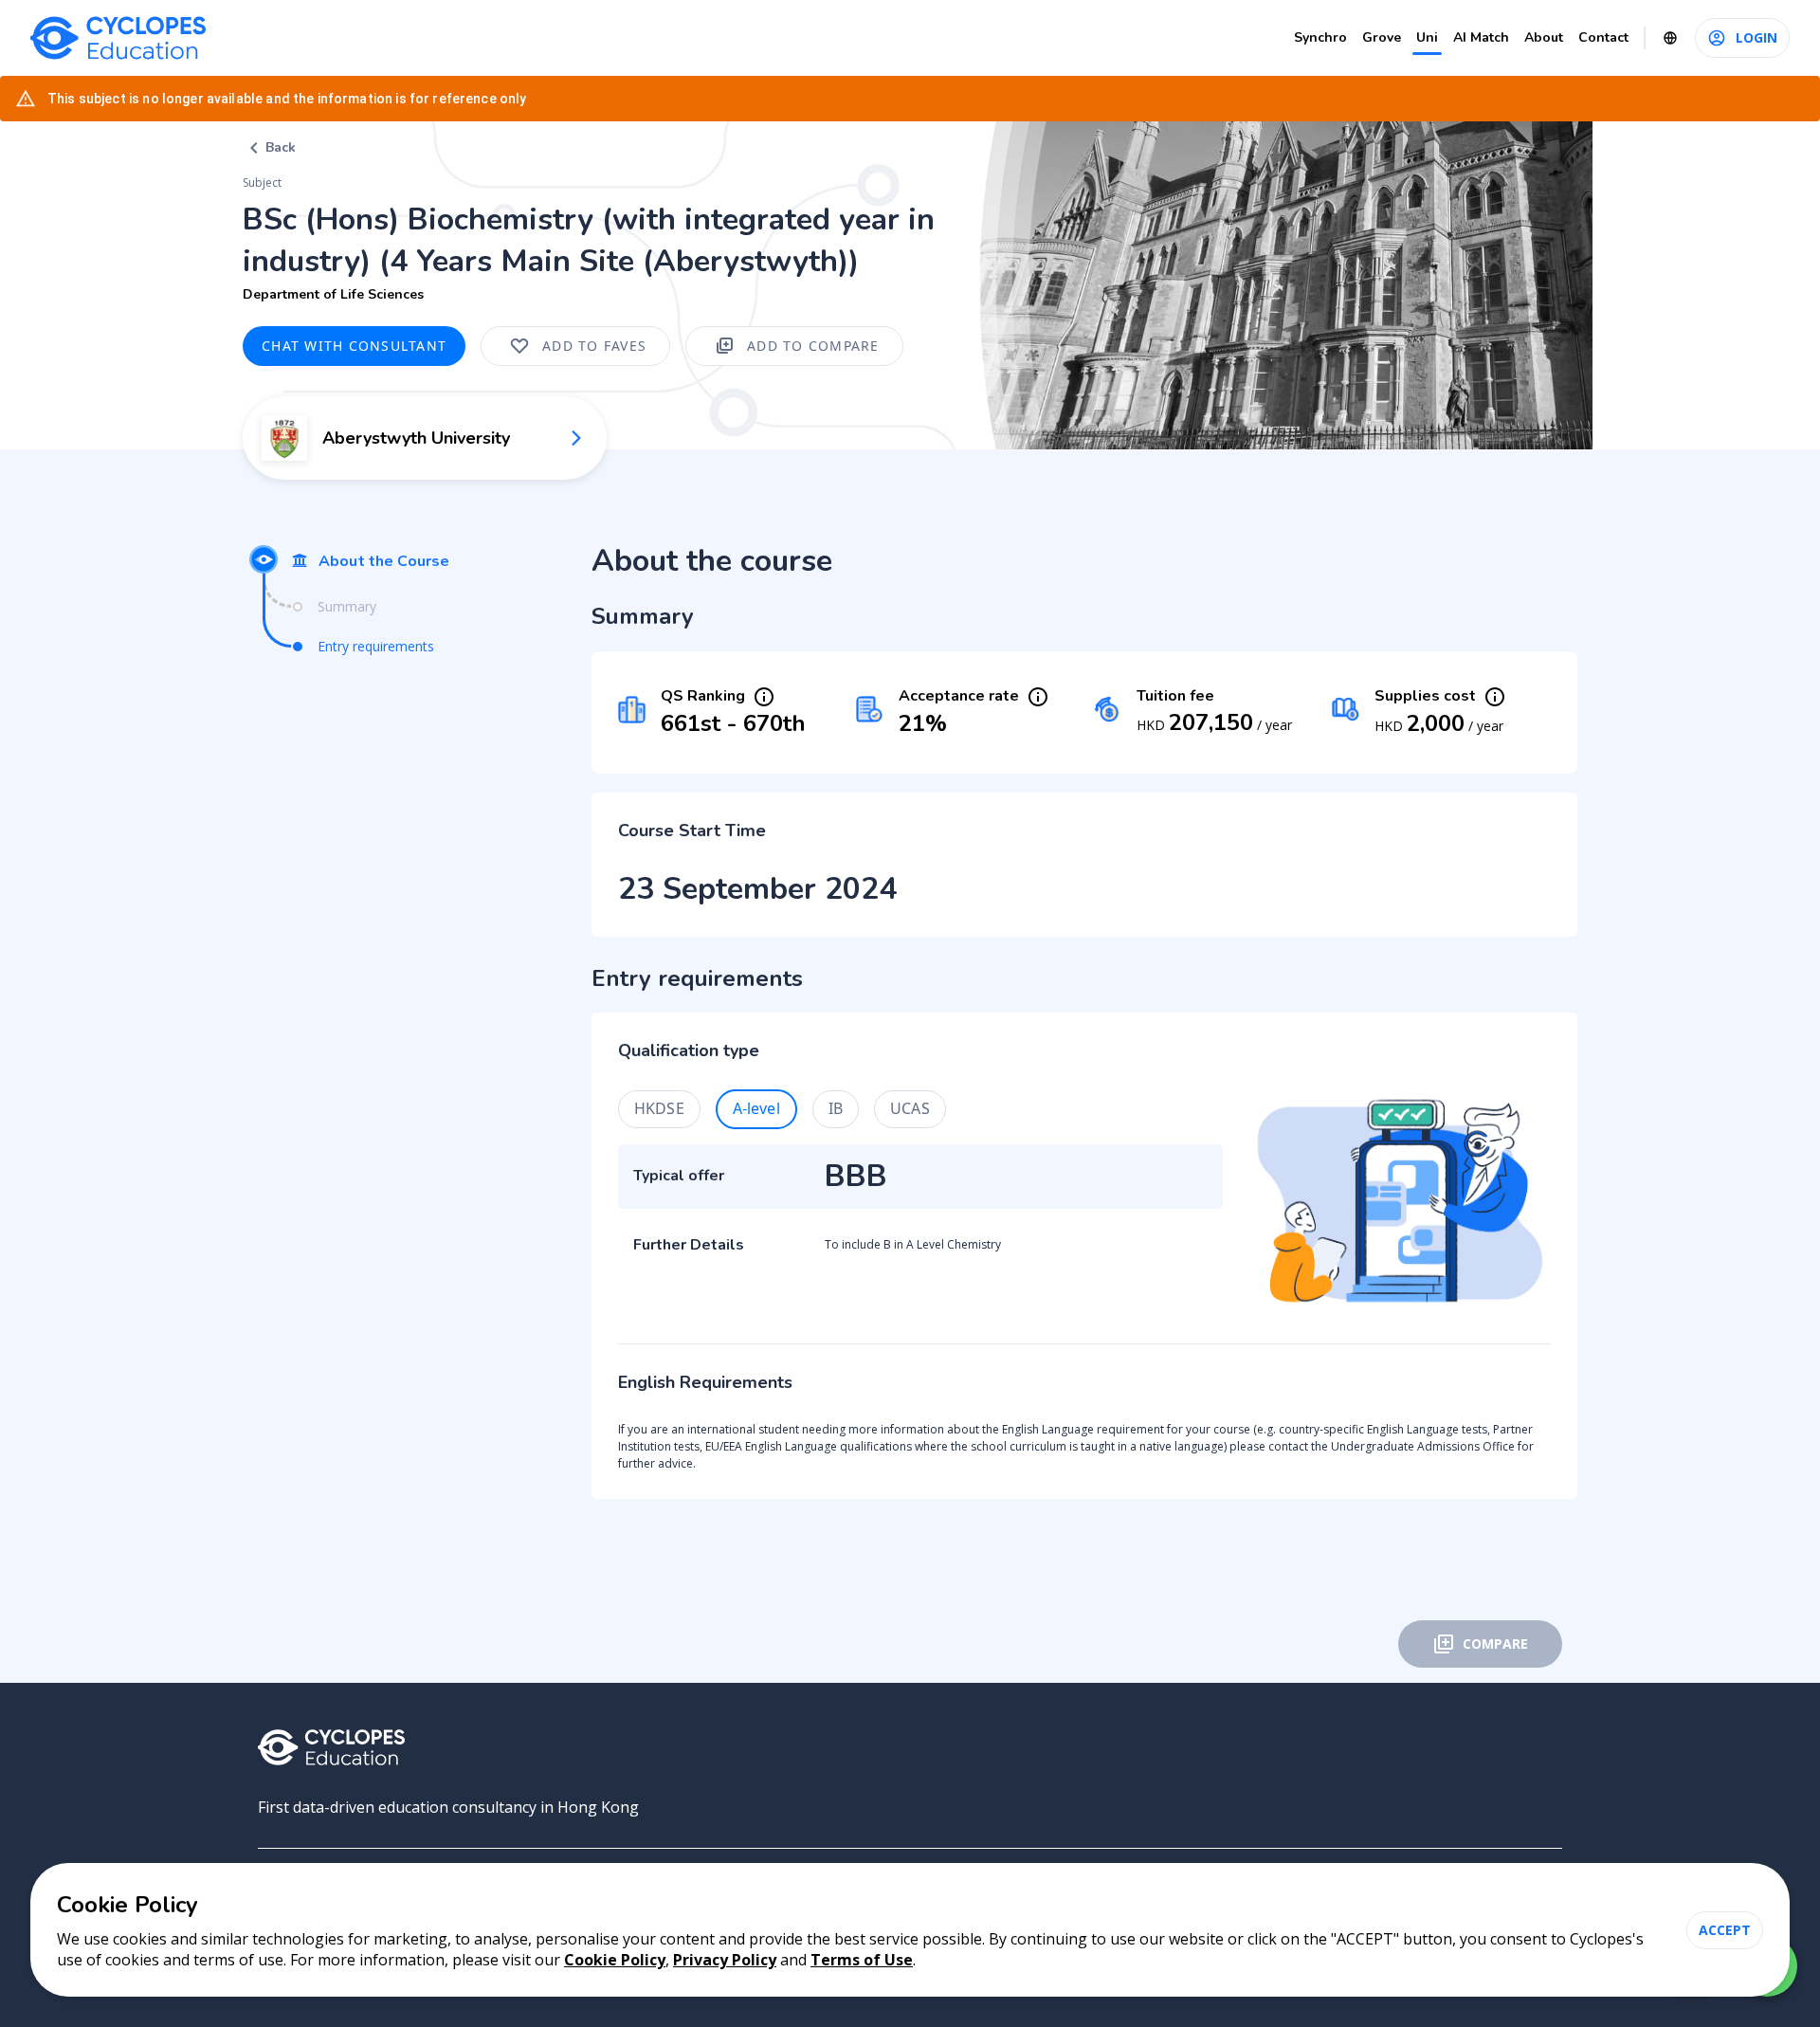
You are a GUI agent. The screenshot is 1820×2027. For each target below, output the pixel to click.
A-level (756, 1108)
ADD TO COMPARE (813, 346)
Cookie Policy (615, 1960)
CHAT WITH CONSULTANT (354, 346)
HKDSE (659, 1108)
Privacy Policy (725, 1960)
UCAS (910, 1108)
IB (836, 1108)
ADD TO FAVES (594, 346)
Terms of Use (862, 1960)
